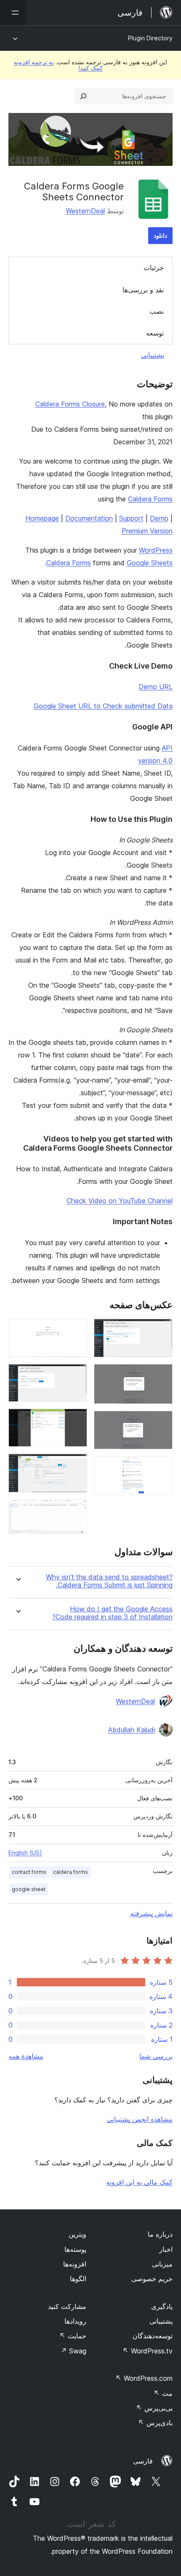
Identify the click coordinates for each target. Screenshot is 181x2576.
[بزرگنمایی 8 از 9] (76, 1465)
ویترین (77, 2234)
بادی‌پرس (155, 2423)
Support (131, 518)
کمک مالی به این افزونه (139, 2182)
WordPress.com (144, 2378)
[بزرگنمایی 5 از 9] (76, 1330)
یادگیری (162, 2306)
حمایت (73, 2336)
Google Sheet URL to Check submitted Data (103, 706)
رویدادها (75, 2321)
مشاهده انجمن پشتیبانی (140, 2119)
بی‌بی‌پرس (154, 2408)
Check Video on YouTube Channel (120, 1201)
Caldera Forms (150, 499)
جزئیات (154, 268)
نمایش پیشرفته (151, 1913)
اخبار (166, 2249)
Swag (73, 2351)
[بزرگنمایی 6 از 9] (76, 1375)
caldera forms (71, 1872)
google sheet (29, 1889)
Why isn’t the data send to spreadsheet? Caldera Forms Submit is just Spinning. (109, 1581)
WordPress (156, 550)
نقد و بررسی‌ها (143, 290)
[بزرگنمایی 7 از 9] (76, 1420)
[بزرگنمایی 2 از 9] (161, 1375)
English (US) (25, 1853)
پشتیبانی (153, 355)
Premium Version (147, 531)
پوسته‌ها (75, 2249)
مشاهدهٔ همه (26, 2056)
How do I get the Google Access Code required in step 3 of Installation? (112, 1613)
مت (163, 2393)
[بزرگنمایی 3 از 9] (161, 1422)
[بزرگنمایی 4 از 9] (161, 1467)
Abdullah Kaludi (132, 1730)
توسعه (155, 333)
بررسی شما (156, 2056)
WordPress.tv (148, 2351)
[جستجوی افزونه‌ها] (83, 96)
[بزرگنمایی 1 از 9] (161, 1330)
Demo (159, 518)
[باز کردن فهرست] (13, 13)
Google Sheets (150, 563)
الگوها (78, 2279)
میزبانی (162, 2264)
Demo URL (156, 687)
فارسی (143, 2461)
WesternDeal (85, 211)
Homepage (42, 518)
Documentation (89, 518)
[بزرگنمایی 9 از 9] (76, 1511)
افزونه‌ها (75, 2264)
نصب (157, 311)
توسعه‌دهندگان (153, 2336)
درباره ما (160, 2234)
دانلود (160, 235)
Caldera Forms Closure (70, 404)
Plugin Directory (150, 38)
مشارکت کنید (67, 2306)
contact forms (29, 1872)
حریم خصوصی (152, 2279)
